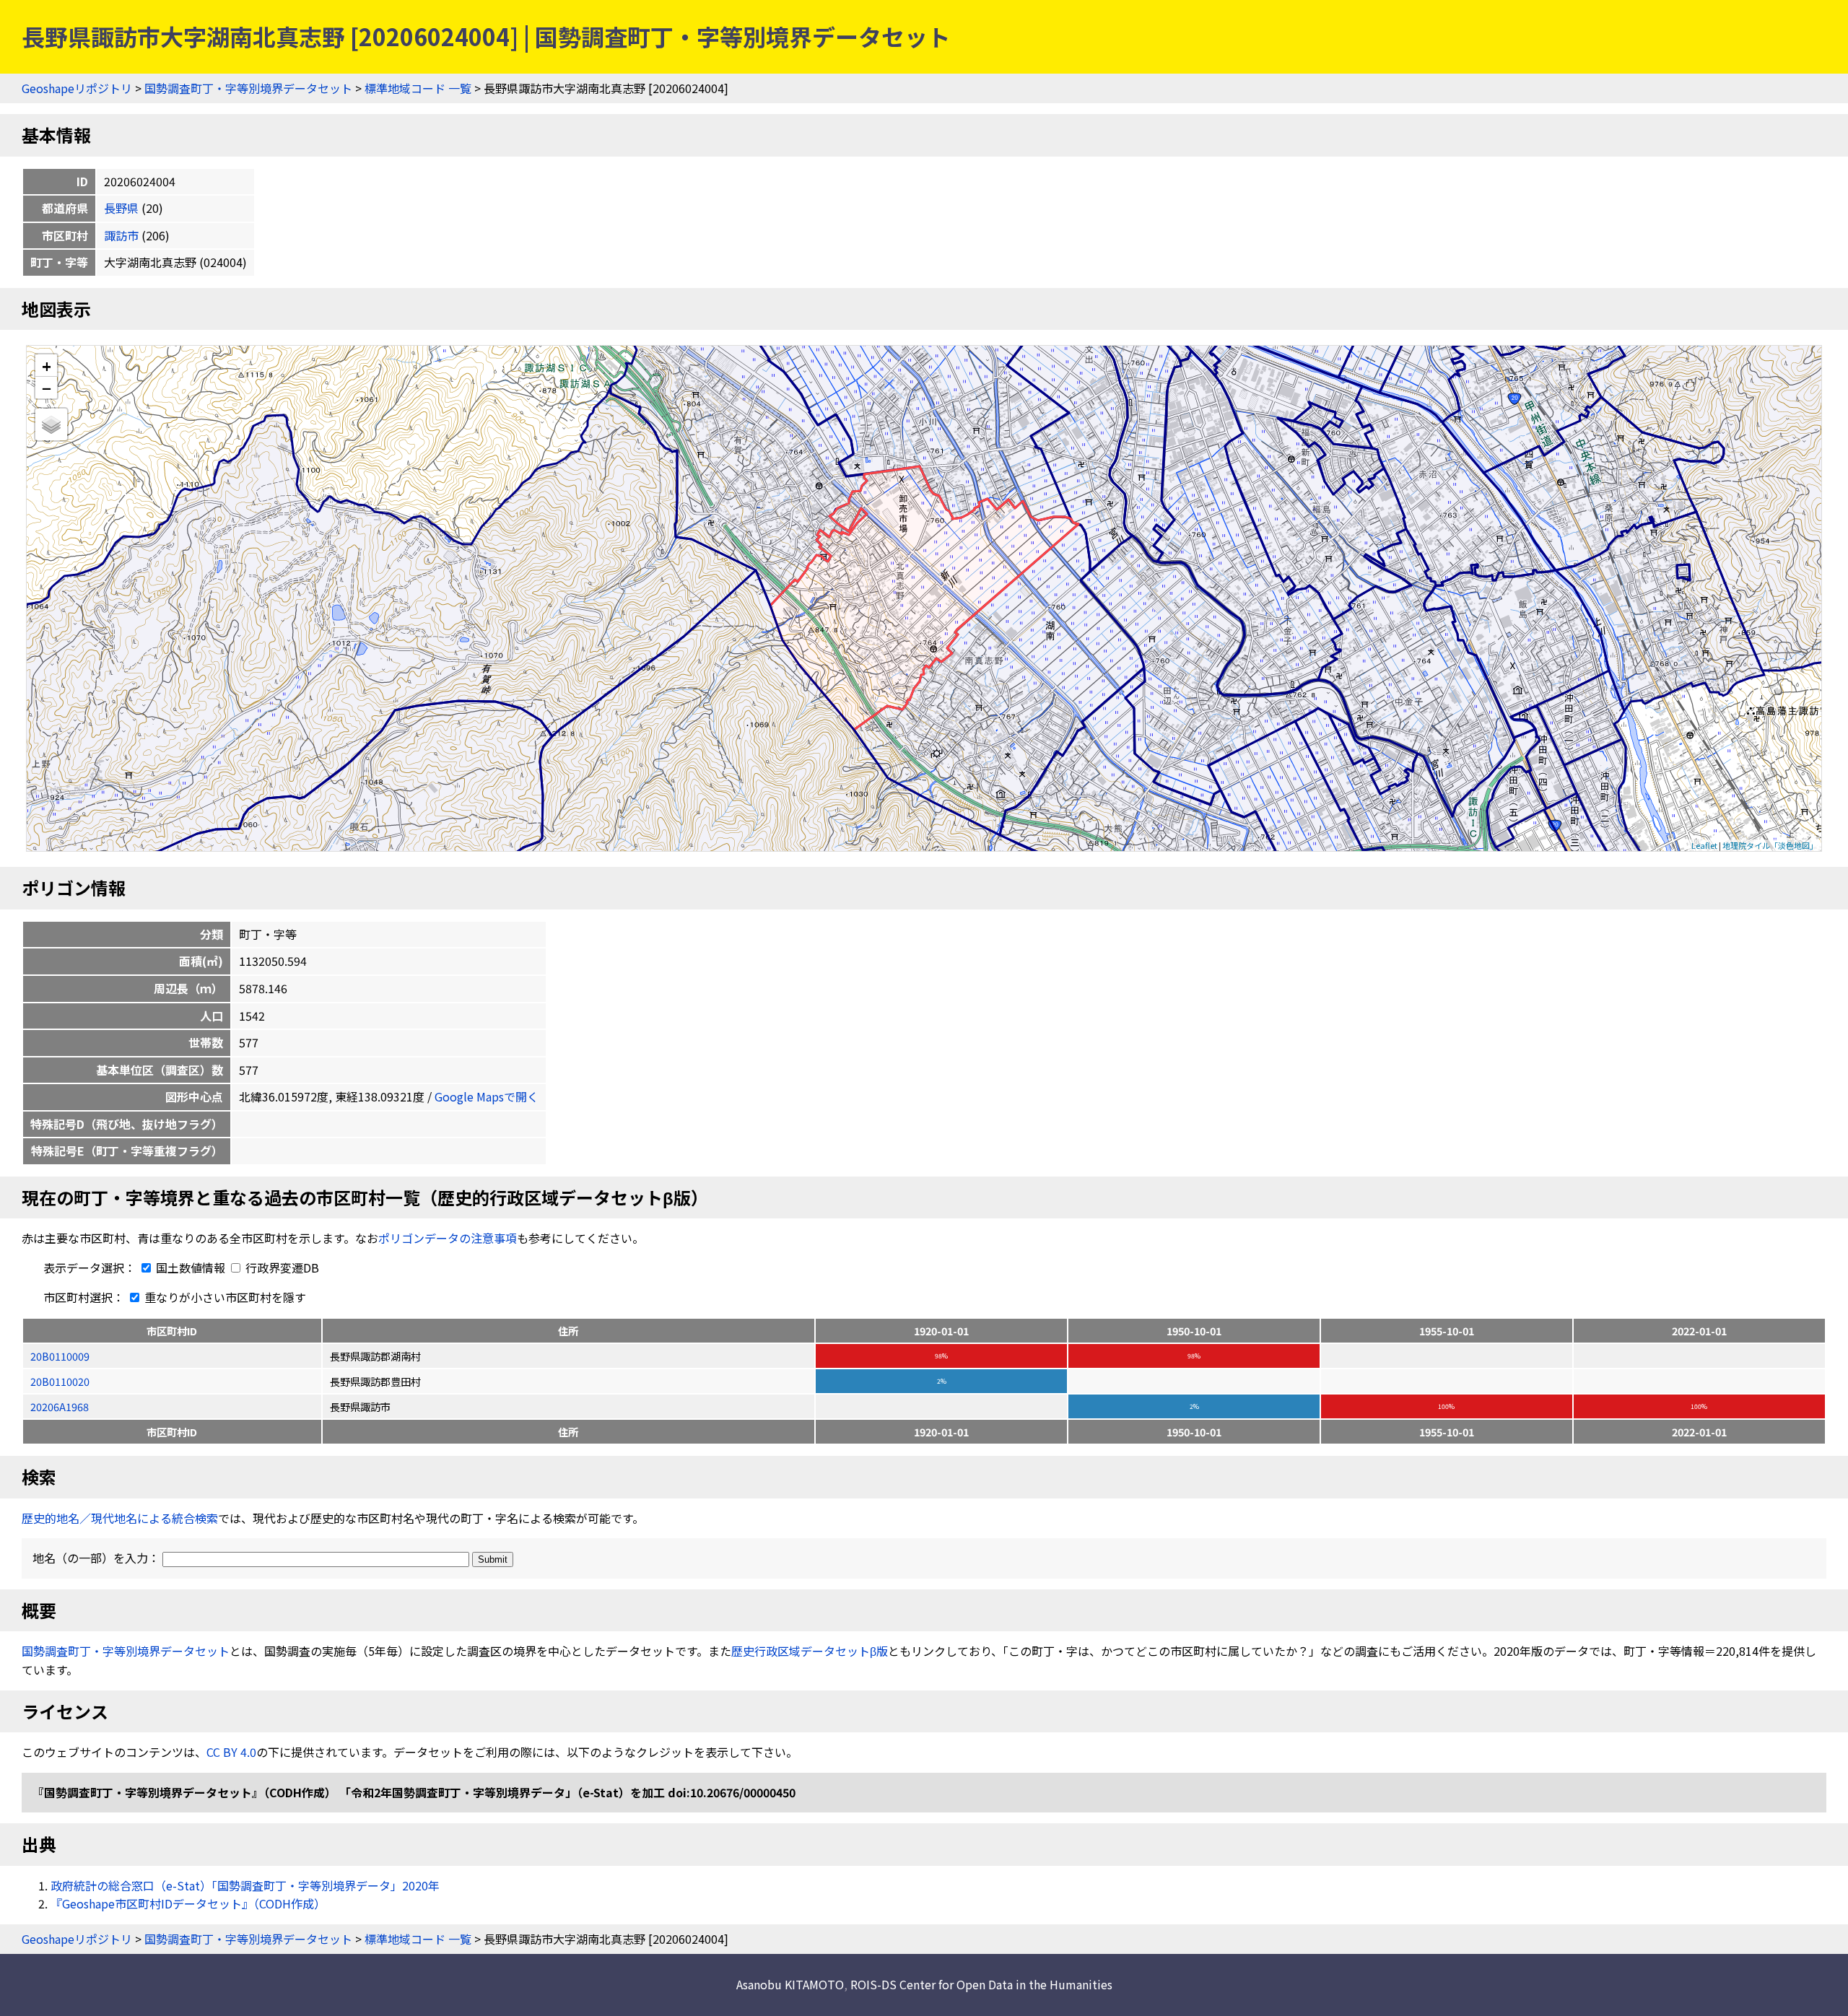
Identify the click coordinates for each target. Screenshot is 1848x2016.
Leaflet (1704, 845)
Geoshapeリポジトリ (77, 88)
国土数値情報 (191, 1267)
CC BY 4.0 (231, 1752)
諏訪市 (121, 235)
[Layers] (51, 424)
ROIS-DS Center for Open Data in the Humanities (981, 1984)
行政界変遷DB (281, 1267)
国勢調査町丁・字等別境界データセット (248, 88)
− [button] (47, 388)
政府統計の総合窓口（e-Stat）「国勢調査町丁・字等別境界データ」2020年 (245, 1885)
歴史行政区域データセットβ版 (810, 1651)
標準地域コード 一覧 (418, 88)
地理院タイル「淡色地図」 (1770, 845)
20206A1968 (60, 1406)
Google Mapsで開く (487, 1096)
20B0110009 (60, 1356)
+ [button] (47, 366)
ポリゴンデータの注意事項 (448, 1238)
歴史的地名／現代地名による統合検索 (120, 1518)
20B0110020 (60, 1381)
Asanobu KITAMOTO (790, 1984)
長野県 (121, 208)
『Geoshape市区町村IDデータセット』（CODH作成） (188, 1903)
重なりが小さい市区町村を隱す (224, 1297)
